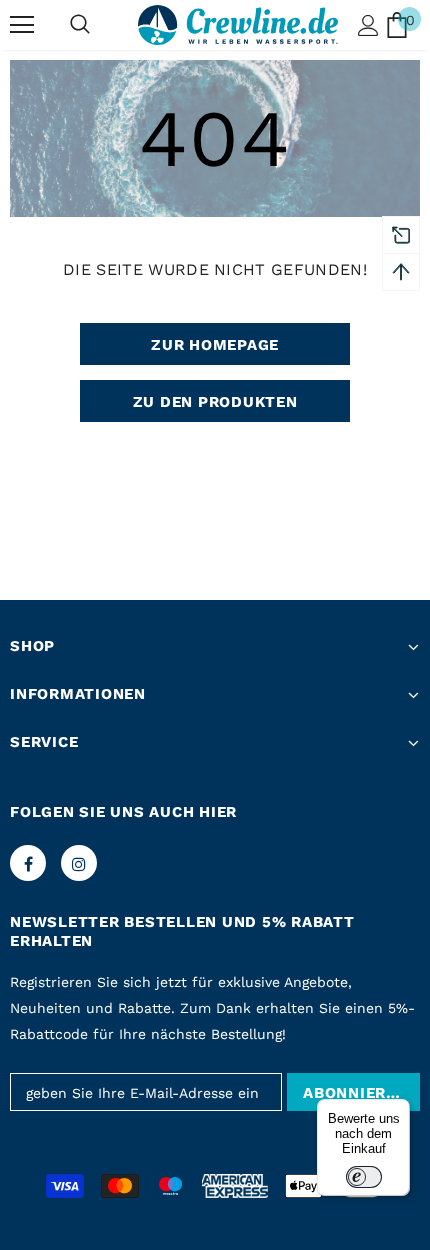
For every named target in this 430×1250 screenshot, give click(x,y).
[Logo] (238, 24)
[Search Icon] (80, 25)
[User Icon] (368, 25)
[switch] (364, 1177)
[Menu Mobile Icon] (22, 25)
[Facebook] (28, 863)
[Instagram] (79, 863)
